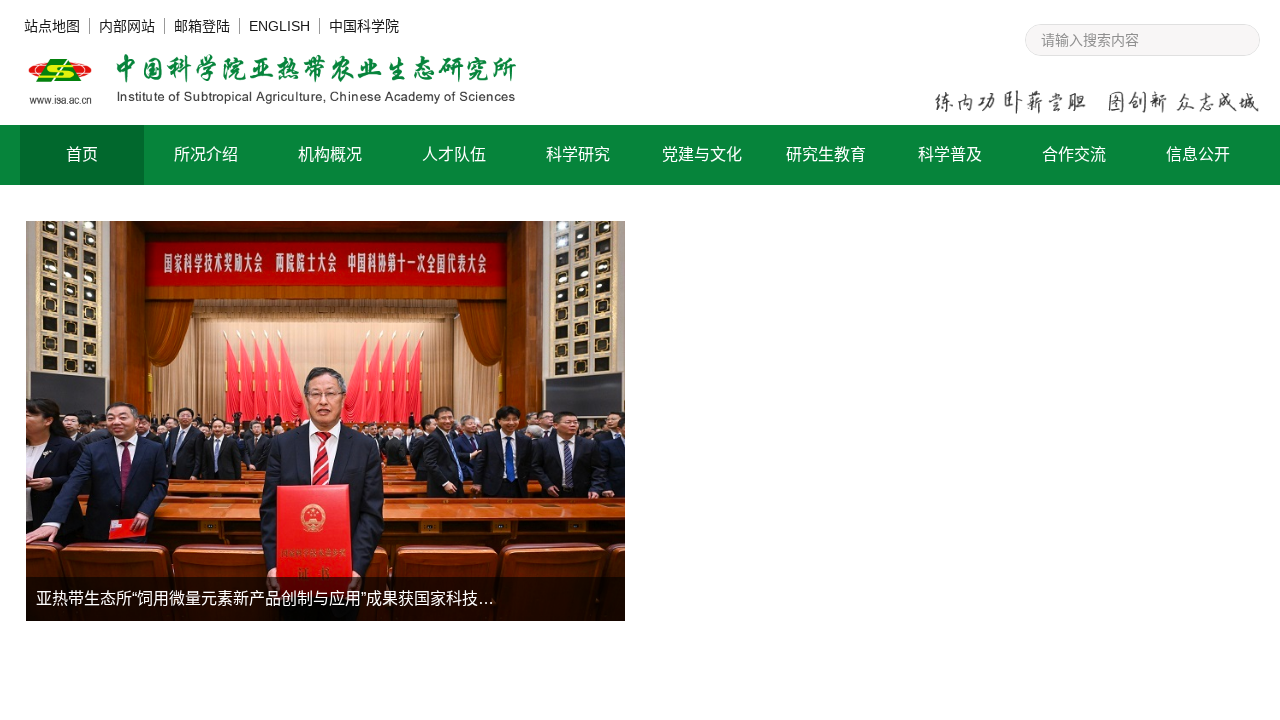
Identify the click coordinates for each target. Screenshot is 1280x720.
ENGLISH (279, 26)
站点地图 (52, 26)
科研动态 (851, 256)
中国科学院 (364, 26)
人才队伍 (454, 154)
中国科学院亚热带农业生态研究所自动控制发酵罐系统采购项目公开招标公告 (328, 696)
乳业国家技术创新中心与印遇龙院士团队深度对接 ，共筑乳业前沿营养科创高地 (902, 592)
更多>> (1200, 256)
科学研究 (578, 154)
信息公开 (1198, 154)
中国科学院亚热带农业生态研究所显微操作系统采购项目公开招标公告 (772, 696)
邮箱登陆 (202, 26)
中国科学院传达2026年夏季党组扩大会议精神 (832, 556)
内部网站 (127, 26)
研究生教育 (826, 154)
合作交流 (1074, 154)
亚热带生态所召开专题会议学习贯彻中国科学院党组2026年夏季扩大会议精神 (902, 520)
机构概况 (330, 154)
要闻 (720, 256)
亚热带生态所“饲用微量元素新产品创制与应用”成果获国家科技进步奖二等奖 (305, 598)
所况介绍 (206, 154)
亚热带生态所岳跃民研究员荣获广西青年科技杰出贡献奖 (870, 484)
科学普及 (950, 154)
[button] (499, 601)
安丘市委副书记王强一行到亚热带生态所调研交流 (846, 448)
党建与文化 (702, 154)
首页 (82, 154)
